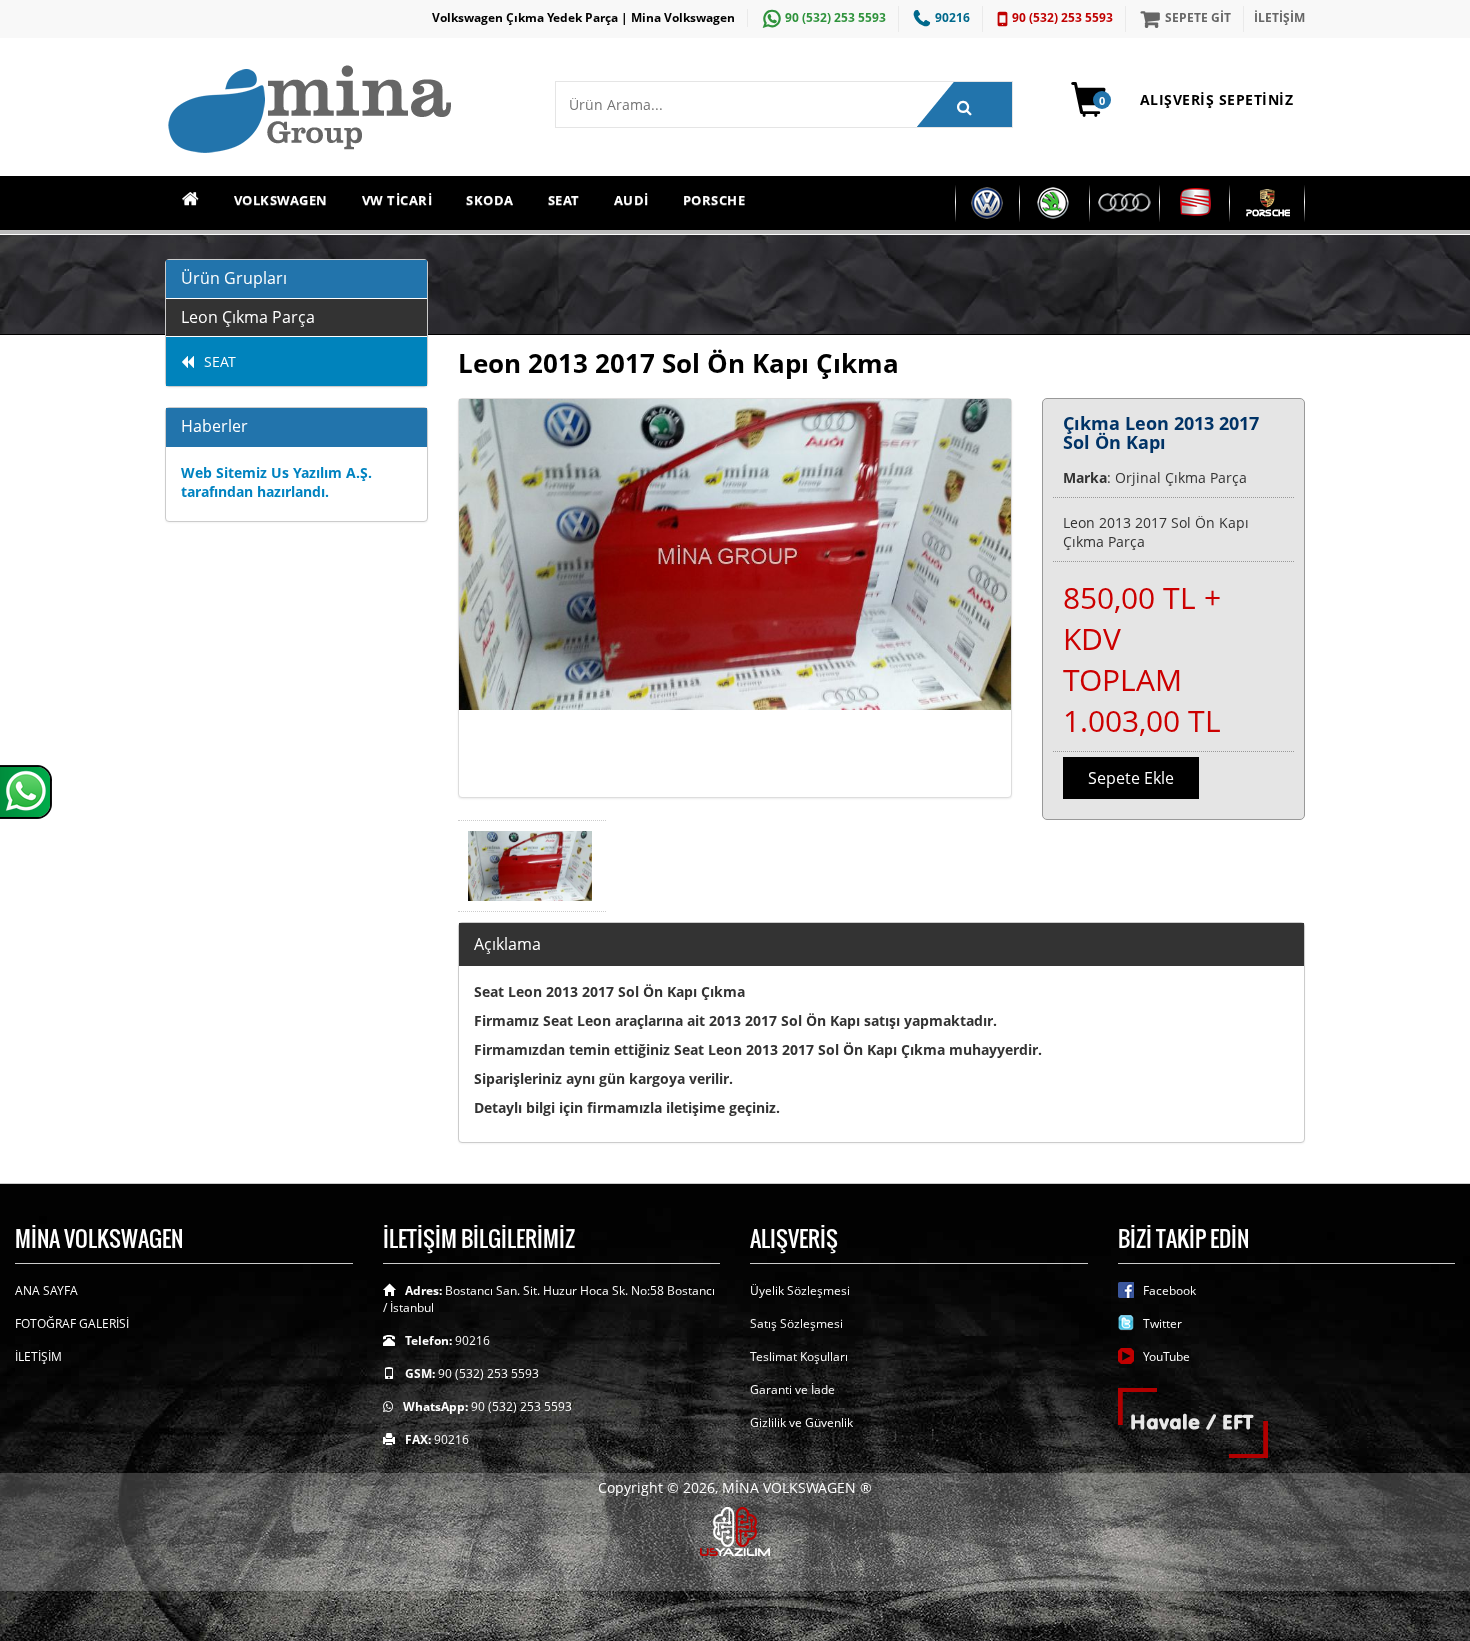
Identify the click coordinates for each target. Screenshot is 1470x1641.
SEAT (564, 200)
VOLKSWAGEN (281, 200)
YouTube (1166, 1356)
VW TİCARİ (397, 200)
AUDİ (631, 200)
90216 (952, 17)
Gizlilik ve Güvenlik (801, 1422)
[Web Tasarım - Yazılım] (735, 1529)
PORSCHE (714, 200)
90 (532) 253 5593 (835, 17)
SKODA (490, 200)
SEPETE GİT (1198, 17)
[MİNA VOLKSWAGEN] (345, 110)
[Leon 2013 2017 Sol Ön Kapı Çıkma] (735, 598)
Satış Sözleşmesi (796, 1323)
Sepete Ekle (1131, 778)
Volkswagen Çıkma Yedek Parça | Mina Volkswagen (583, 17)
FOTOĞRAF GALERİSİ (72, 1323)
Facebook (1169, 1290)
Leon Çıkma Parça (248, 317)
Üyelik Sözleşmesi (800, 1290)
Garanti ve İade (792, 1389)
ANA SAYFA (46, 1290)
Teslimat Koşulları (799, 1356)
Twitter (1162, 1323)
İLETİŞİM (1279, 17)
